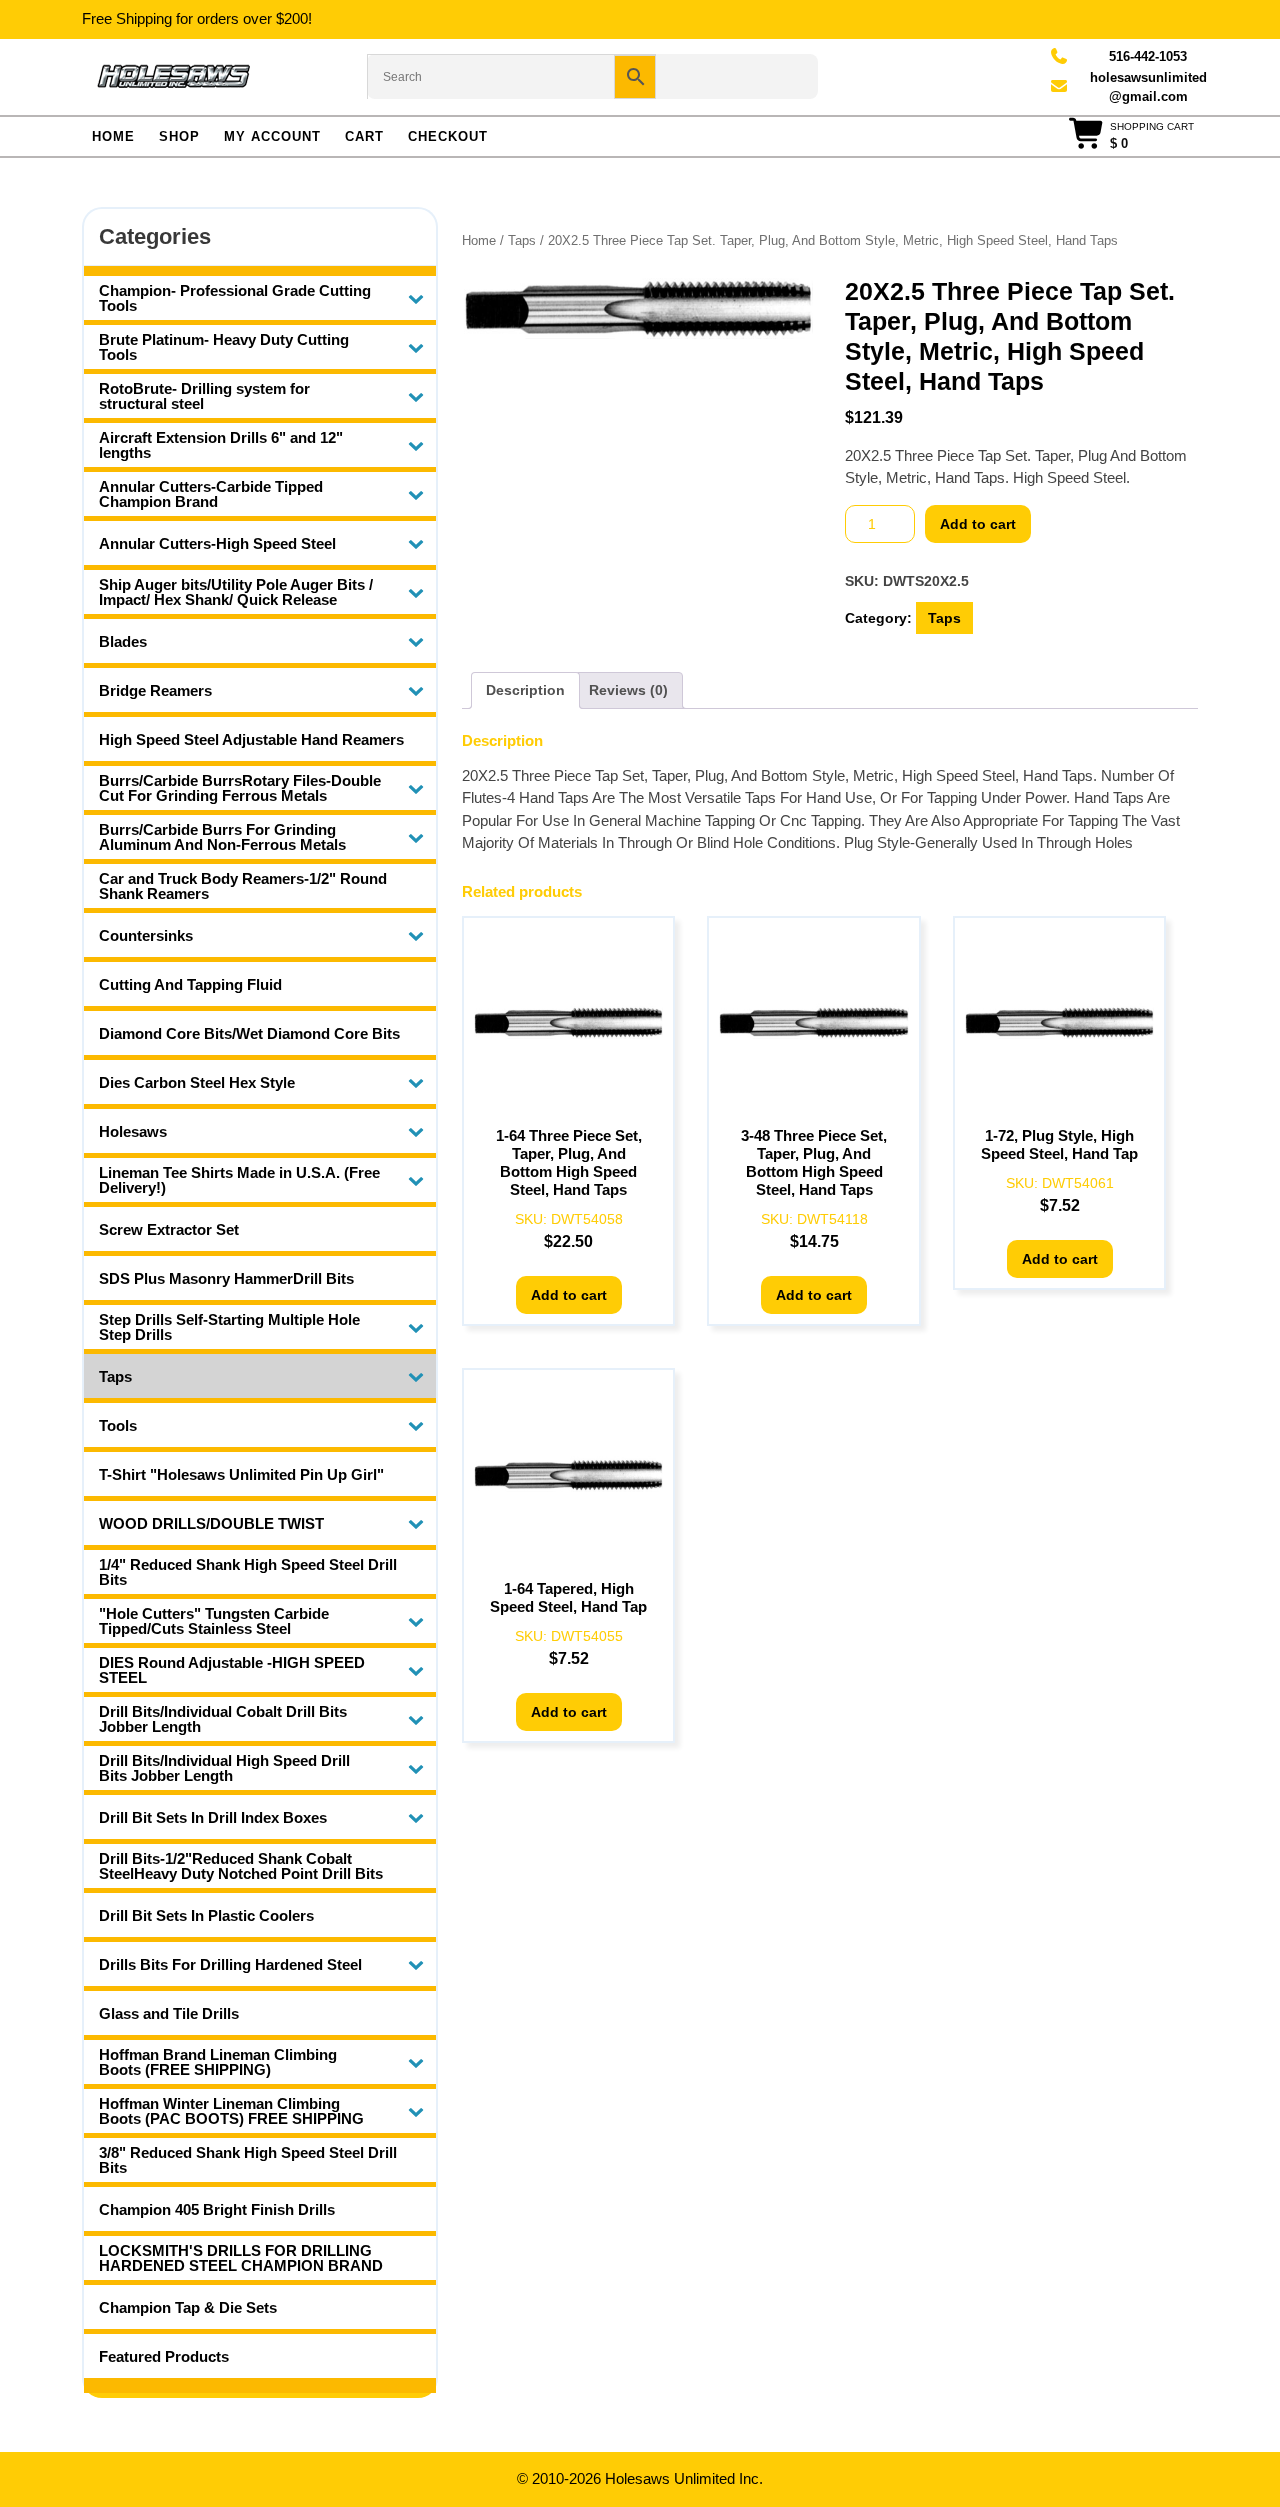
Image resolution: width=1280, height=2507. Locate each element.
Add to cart (978, 524)
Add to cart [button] (569, 1295)
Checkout (448, 136)
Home (113, 136)
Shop (179, 136)
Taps (522, 240)
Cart (364, 136)
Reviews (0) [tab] (628, 690)
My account (272, 136)
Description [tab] (525, 690)
